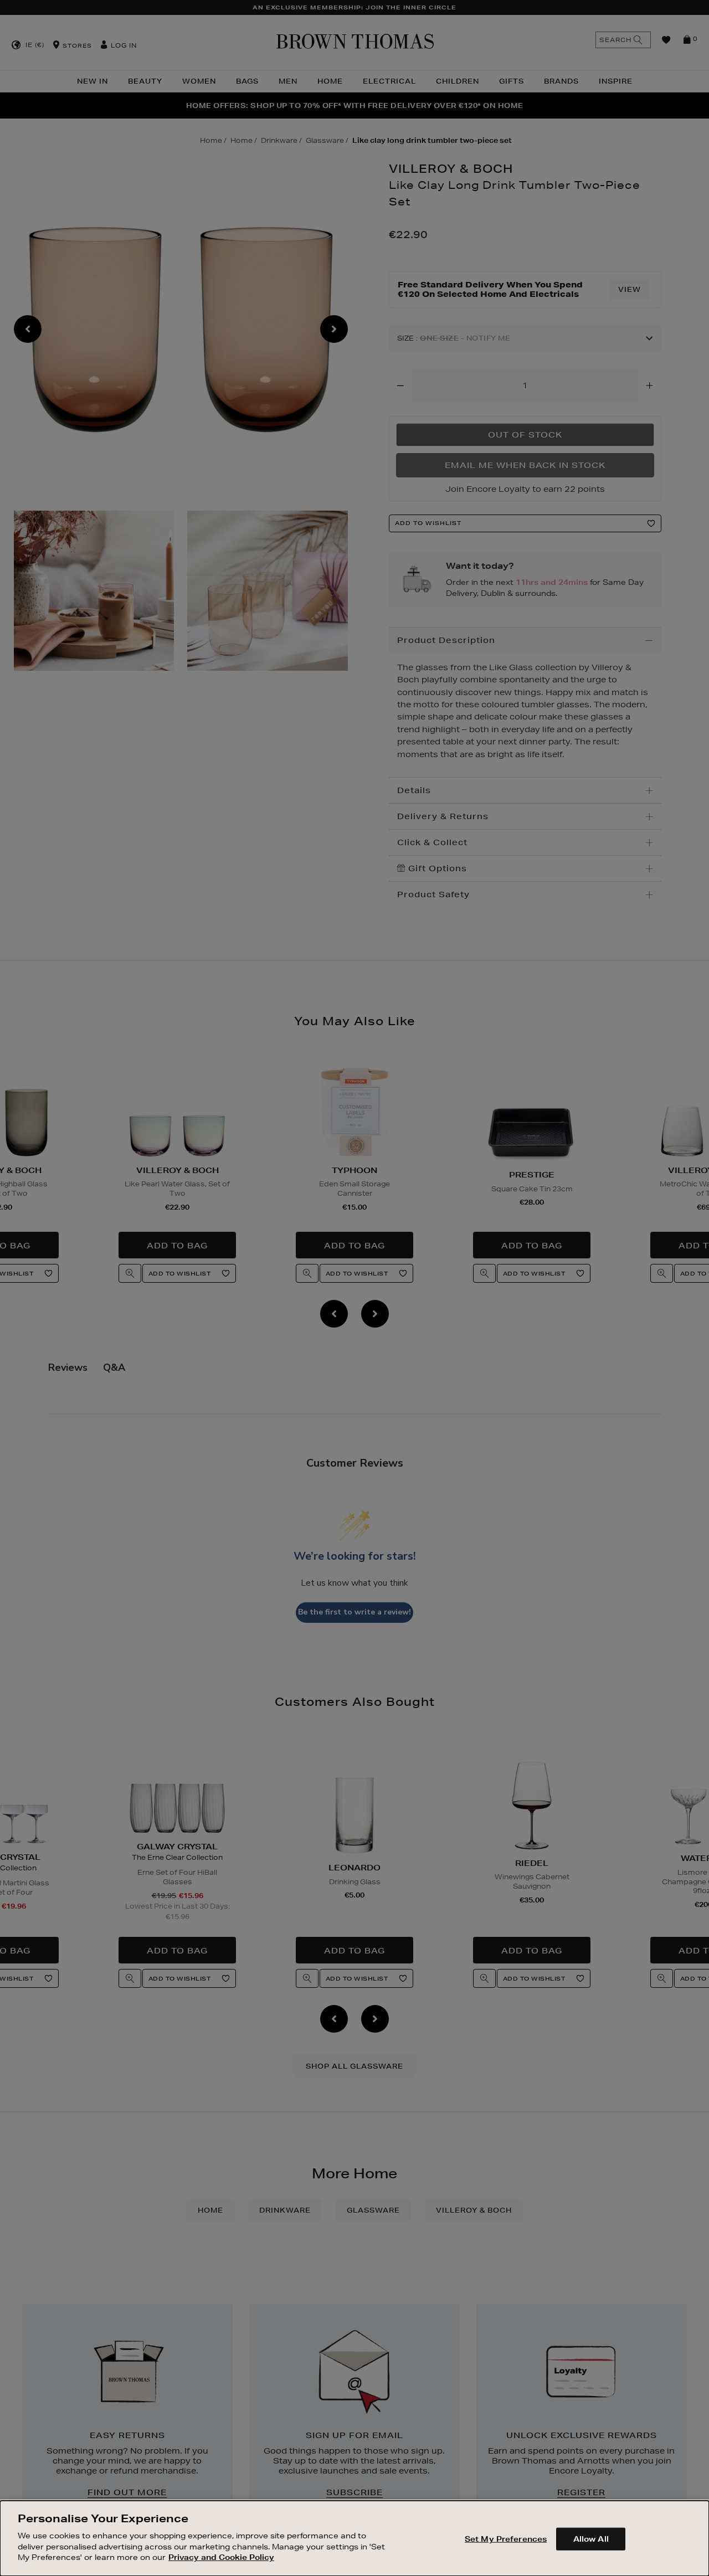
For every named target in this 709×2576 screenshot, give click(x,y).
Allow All (591, 2538)
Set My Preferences (506, 2538)
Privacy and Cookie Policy (221, 2557)
